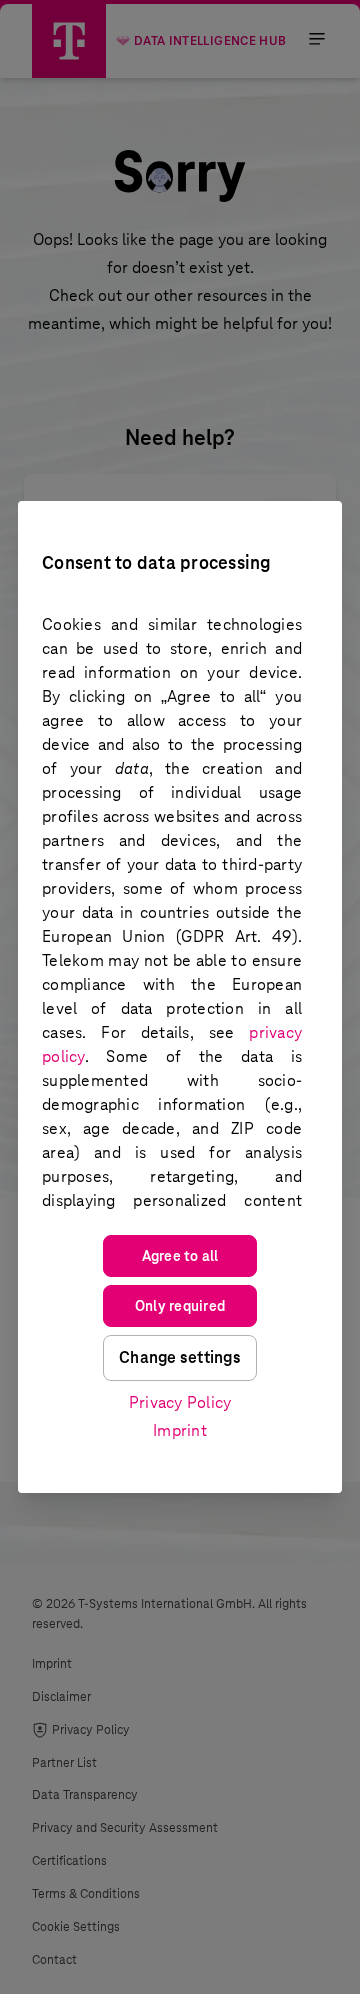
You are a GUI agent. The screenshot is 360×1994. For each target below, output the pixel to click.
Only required (180, 1306)
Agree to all (180, 1256)
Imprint (180, 1430)
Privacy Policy (180, 1402)
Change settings (180, 1357)
